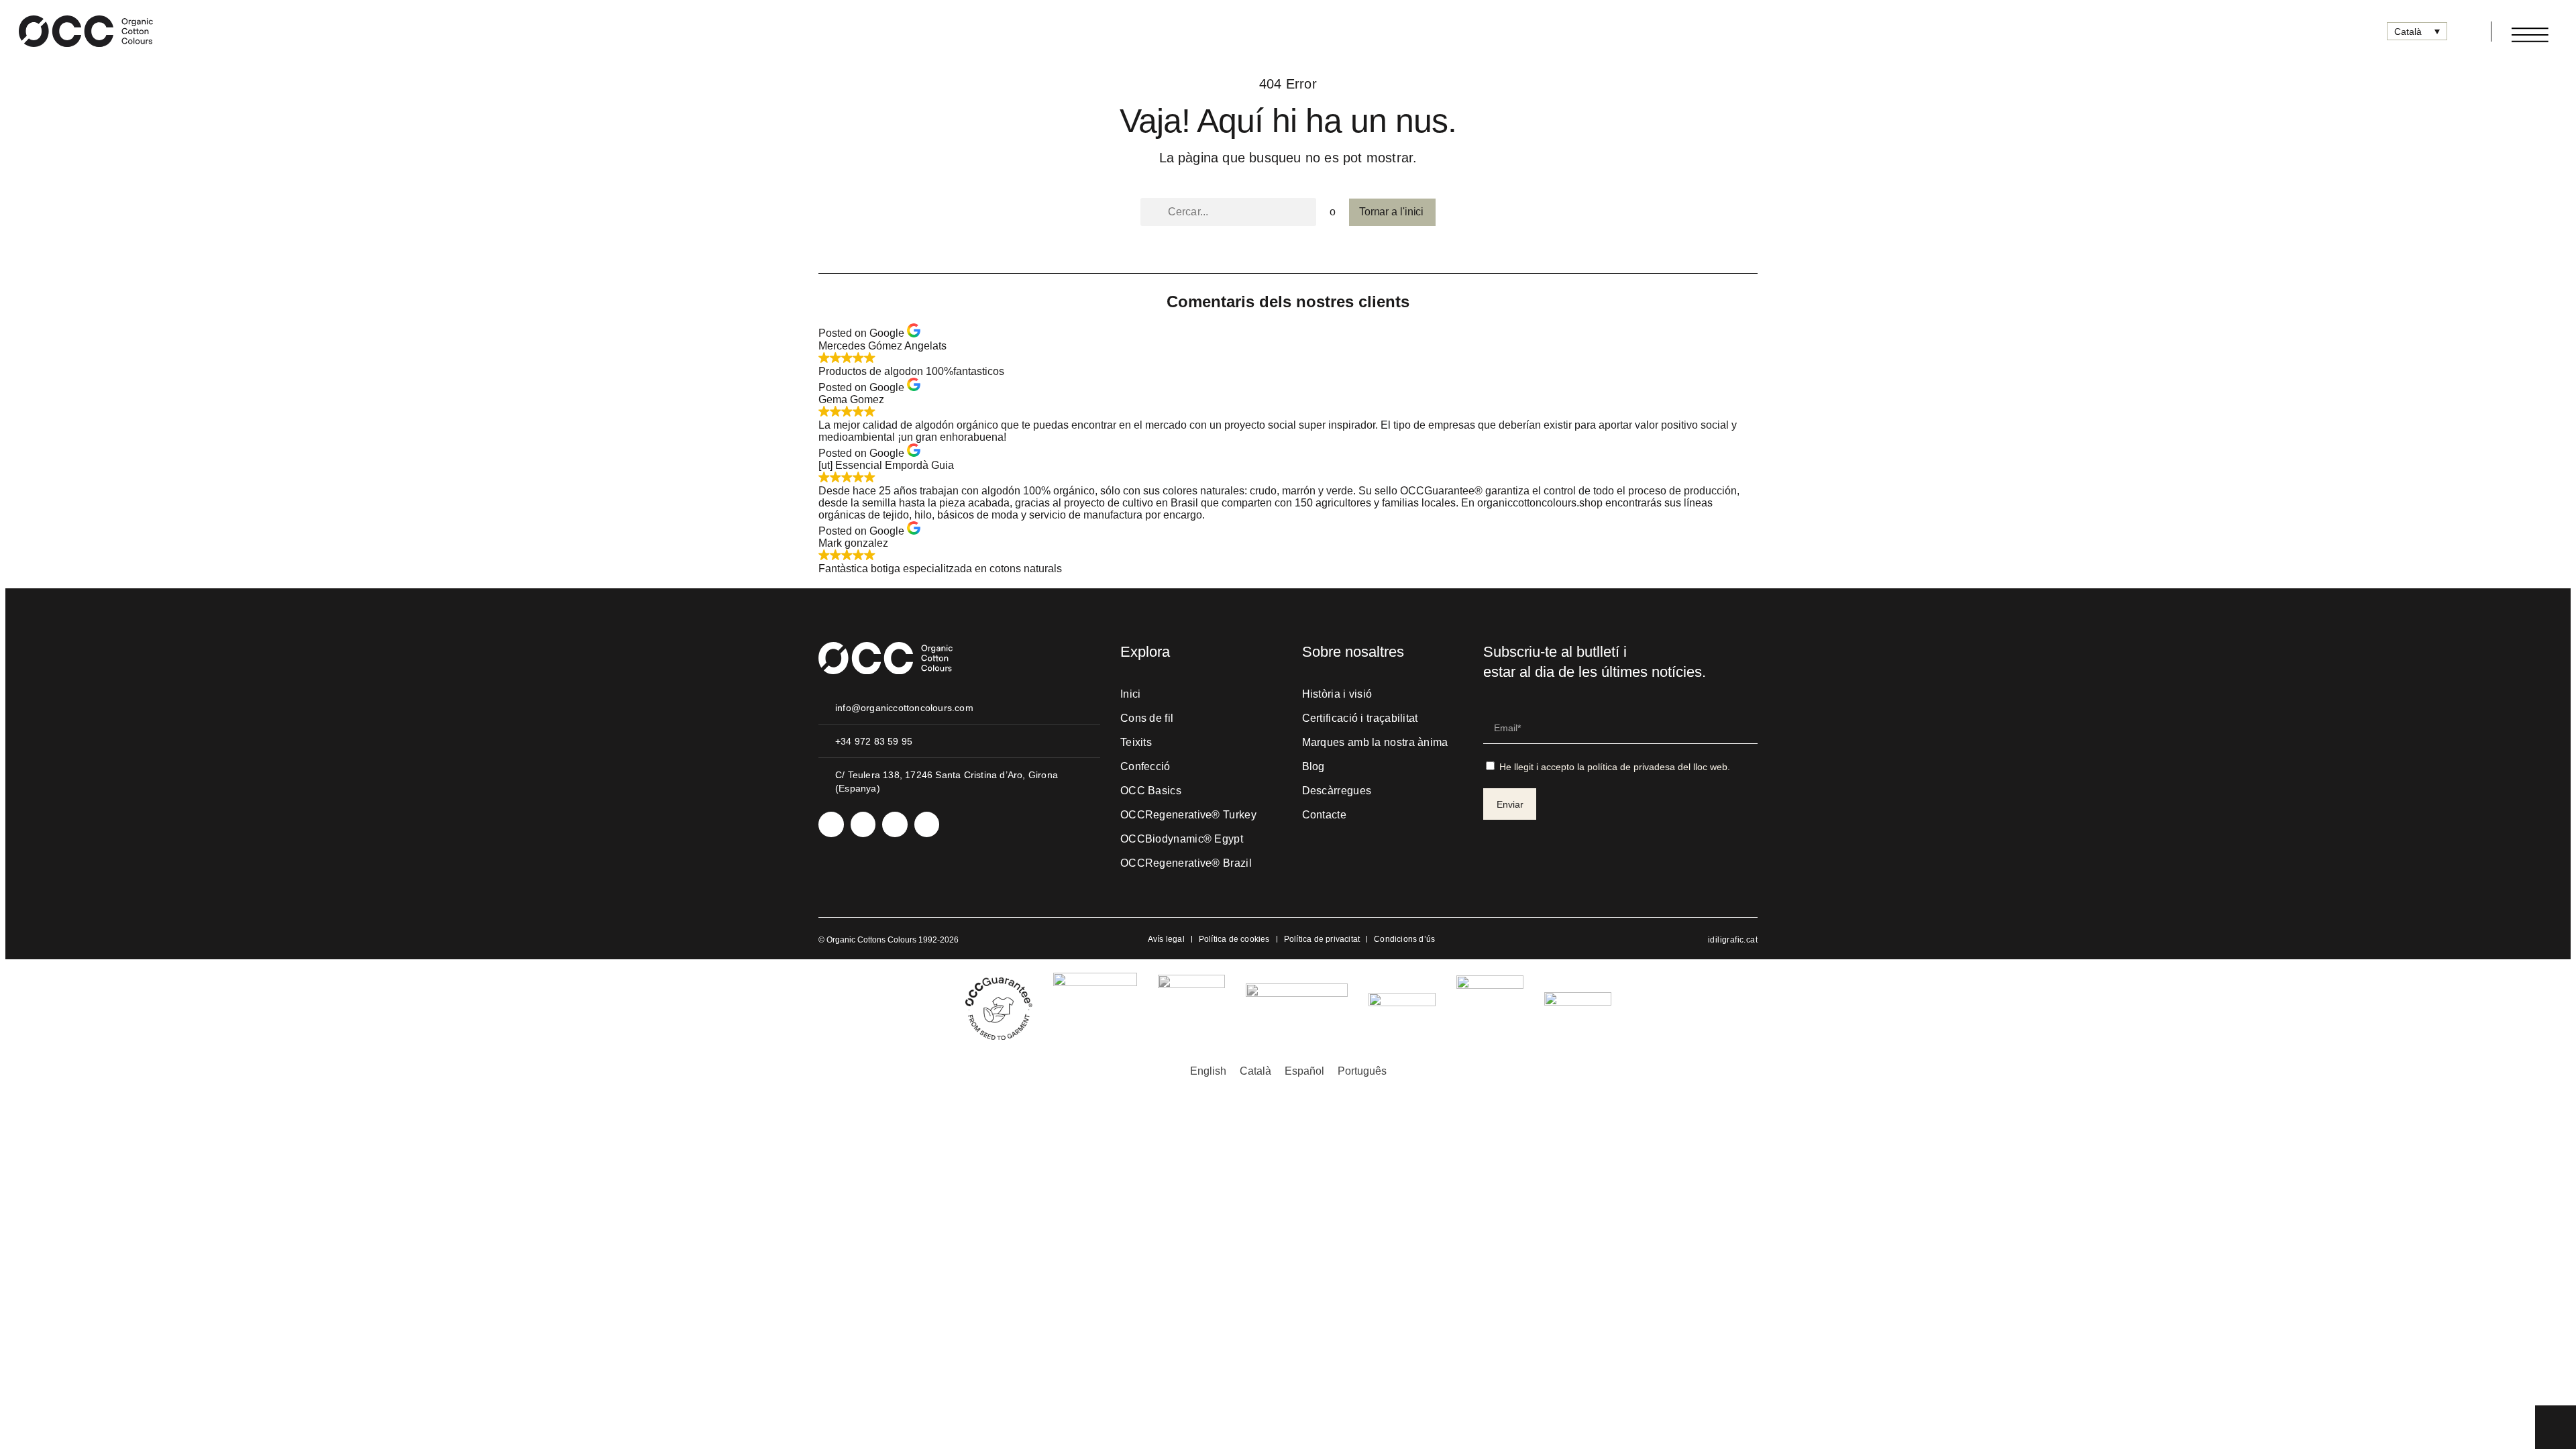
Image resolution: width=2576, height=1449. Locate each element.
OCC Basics (1151, 791)
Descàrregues (1337, 791)
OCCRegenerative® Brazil (1186, 863)
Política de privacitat (1322, 939)
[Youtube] (895, 824)
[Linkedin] (863, 824)
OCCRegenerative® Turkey (1188, 815)
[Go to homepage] (86, 31)
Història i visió (1337, 694)
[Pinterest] (927, 824)
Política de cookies (1234, 939)
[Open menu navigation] (2530, 35)
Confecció (1145, 766)
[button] (2464, 32)
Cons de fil (1147, 718)
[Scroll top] (2556, 1426)
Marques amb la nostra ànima (1375, 742)
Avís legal (1166, 939)
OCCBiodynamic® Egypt (1182, 839)
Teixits (1136, 742)
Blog (1313, 766)
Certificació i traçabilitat (1360, 718)
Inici (1131, 694)
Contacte (1324, 815)
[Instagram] (831, 824)
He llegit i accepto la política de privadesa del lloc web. (1615, 767)
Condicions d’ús (1404, 939)
